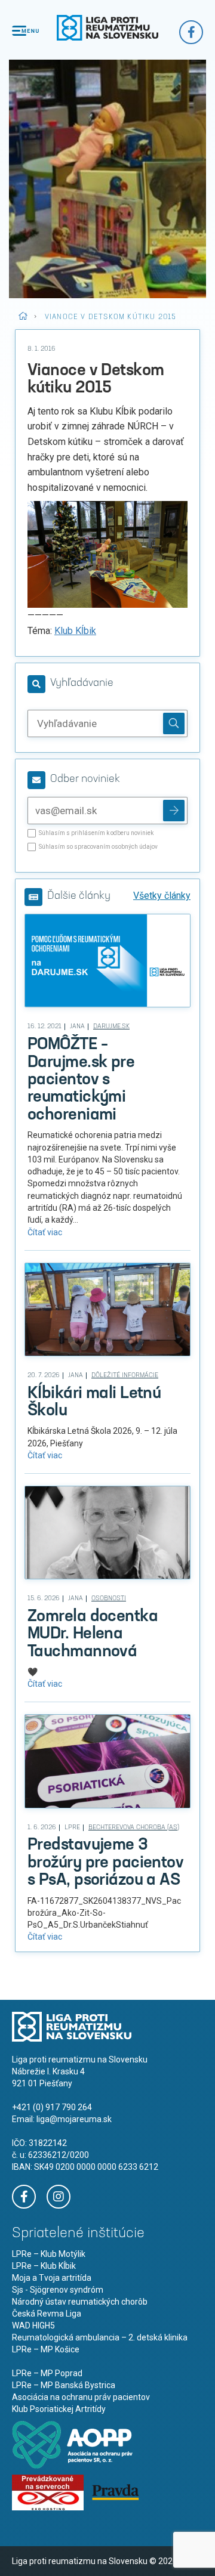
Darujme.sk (111, 1027)
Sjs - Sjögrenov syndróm (58, 2290)
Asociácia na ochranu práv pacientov (81, 2397)
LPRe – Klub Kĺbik (44, 2266)
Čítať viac (45, 1232)
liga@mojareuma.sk (74, 2119)
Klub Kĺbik (75, 631)
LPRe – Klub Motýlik (49, 2254)
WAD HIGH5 (33, 2325)
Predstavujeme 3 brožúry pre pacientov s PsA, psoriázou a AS (105, 1863)
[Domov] (107, 28)
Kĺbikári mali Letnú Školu (94, 1403)
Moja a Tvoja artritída (52, 2278)
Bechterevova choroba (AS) (134, 1828)
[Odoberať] (174, 811)
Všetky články (162, 896)
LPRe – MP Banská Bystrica (64, 2385)
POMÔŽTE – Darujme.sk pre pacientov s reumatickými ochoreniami (81, 1080)
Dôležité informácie (125, 1376)
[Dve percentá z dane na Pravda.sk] (115, 2491)
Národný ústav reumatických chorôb (80, 2302)
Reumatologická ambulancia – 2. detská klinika (100, 2337)
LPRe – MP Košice (46, 2349)
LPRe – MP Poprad (47, 2373)
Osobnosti (109, 1599)
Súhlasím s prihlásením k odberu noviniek (96, 833)
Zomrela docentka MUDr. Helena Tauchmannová (93, 1635)
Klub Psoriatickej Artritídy (59, 2409)
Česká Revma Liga (47, 2314)
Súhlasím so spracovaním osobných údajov (98, 847)
